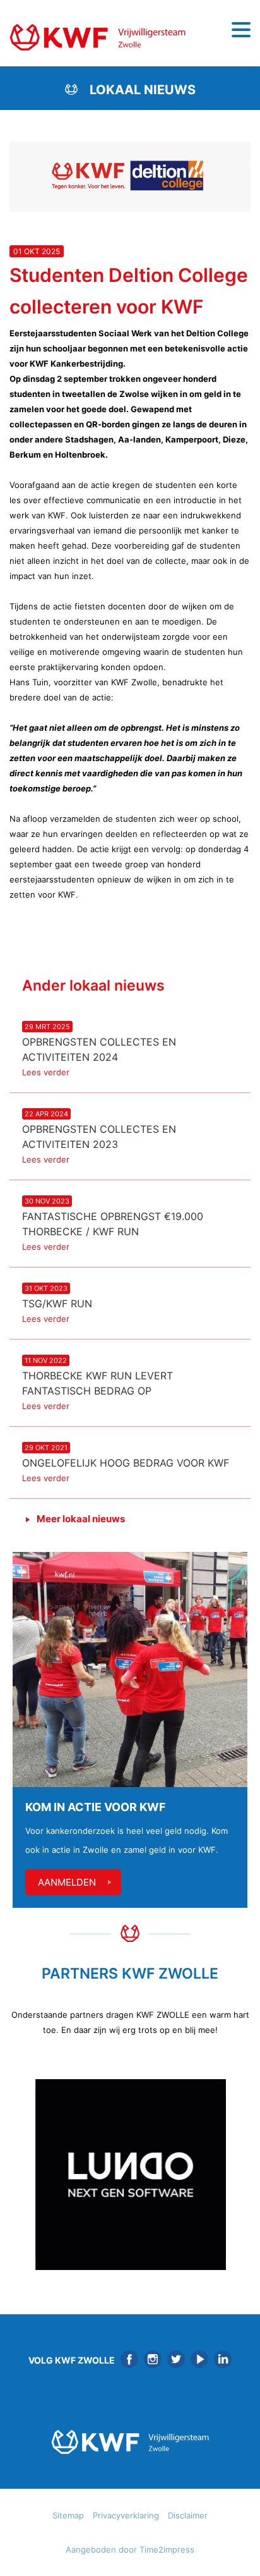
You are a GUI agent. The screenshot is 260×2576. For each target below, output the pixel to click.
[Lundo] (130, 2175)
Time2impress (167, 2549)
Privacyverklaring (126, 2515)
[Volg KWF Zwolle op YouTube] (199, 2359)
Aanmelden (67, 1882)
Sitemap (68, 2515)
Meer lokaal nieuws (81, 1519)
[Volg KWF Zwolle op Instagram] (153, 2359)
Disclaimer (188, 2515)
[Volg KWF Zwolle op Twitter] (176, 2359)
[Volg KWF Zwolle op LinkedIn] (223, 2359)
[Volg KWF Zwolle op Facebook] (129, 2359)
